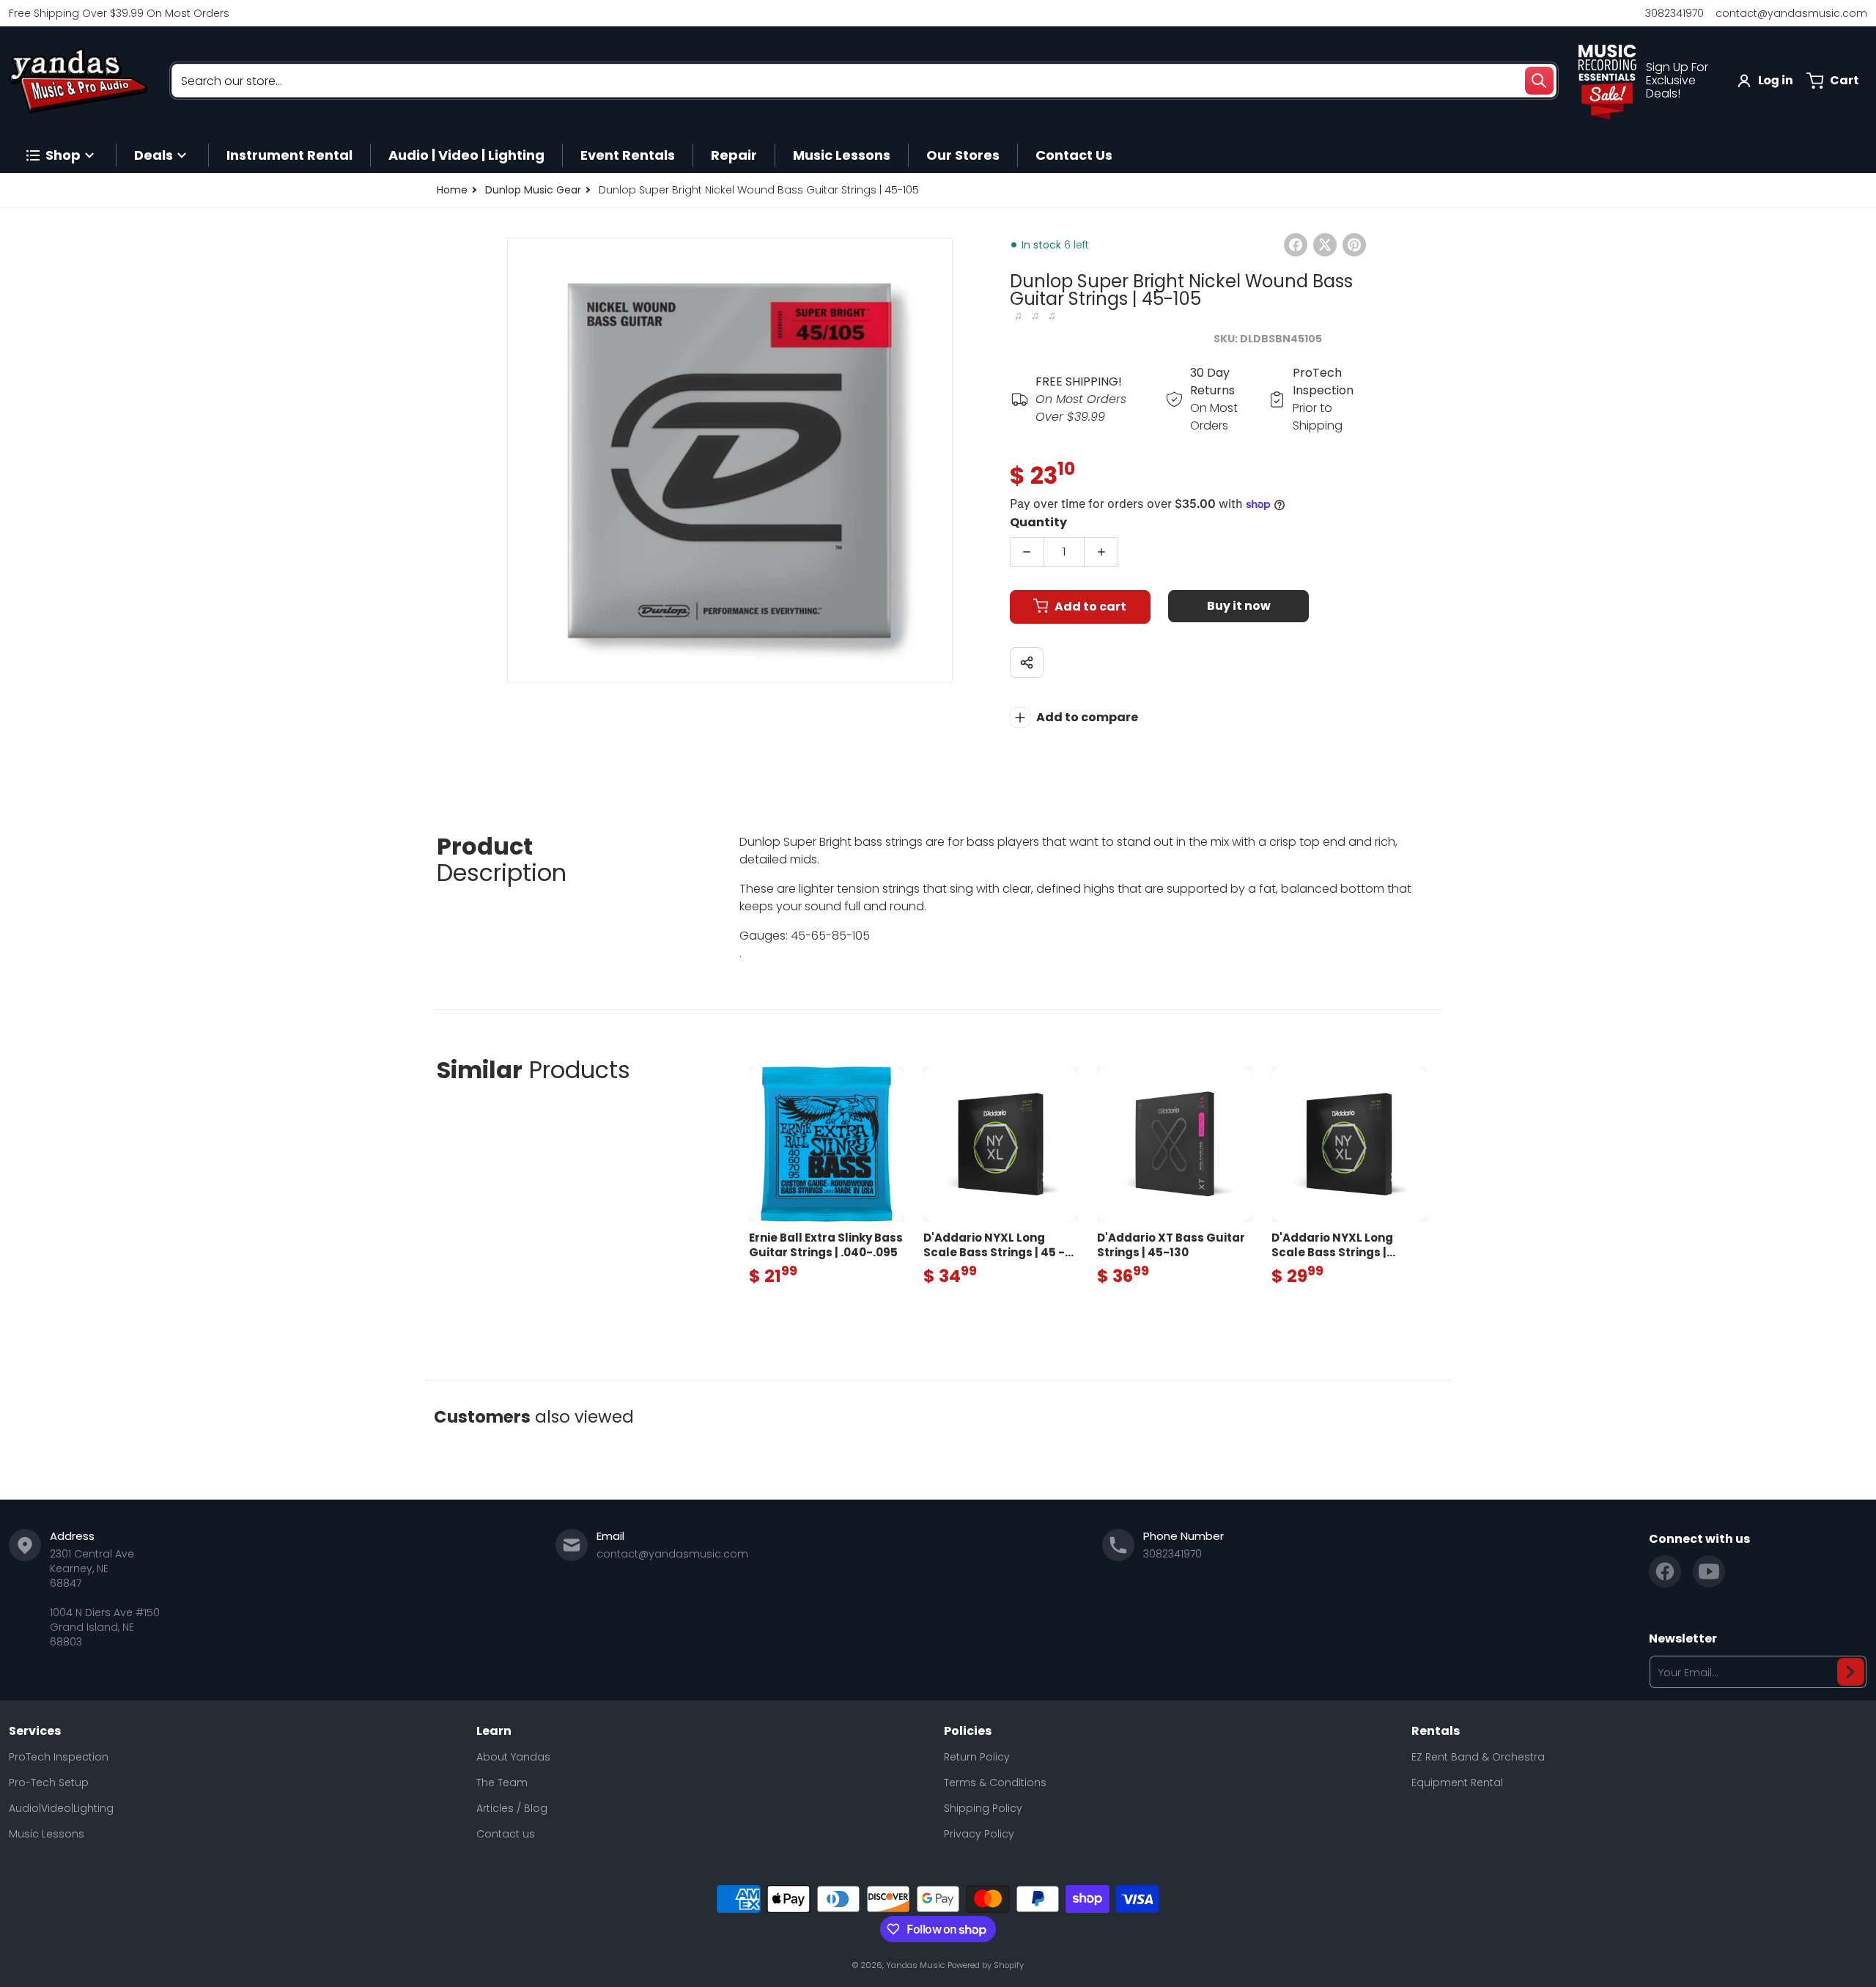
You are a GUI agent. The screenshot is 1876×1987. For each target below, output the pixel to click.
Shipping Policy (983, 1808)
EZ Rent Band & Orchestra (1478, 1757)
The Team (502, 1783)
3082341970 (1674, 13)
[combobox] (864, 81)
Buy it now (1239, 606)
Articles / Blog (512, 1808)
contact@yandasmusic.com (1791, 13)
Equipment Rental (1457, 1783)
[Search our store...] (1539, 81)
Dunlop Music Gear (533, 190)
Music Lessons (47, 1834)
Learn (494, 1731)
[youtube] (1709, 1571)
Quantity (1038, 522)
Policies (968, 1731)
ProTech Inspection (59, 1757)
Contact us (506, 1834)
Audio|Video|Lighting (61, 1808)
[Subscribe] (1851, 1672)
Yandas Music (915, 1965)
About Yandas (513, 1757)
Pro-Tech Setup (49, 1783)
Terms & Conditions (995, 1783)
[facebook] (1665, 1571)
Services (35, 1731)
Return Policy (977, 1757)
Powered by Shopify (986, 1965)
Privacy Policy (979, 1834)
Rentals (1436, 1731)
